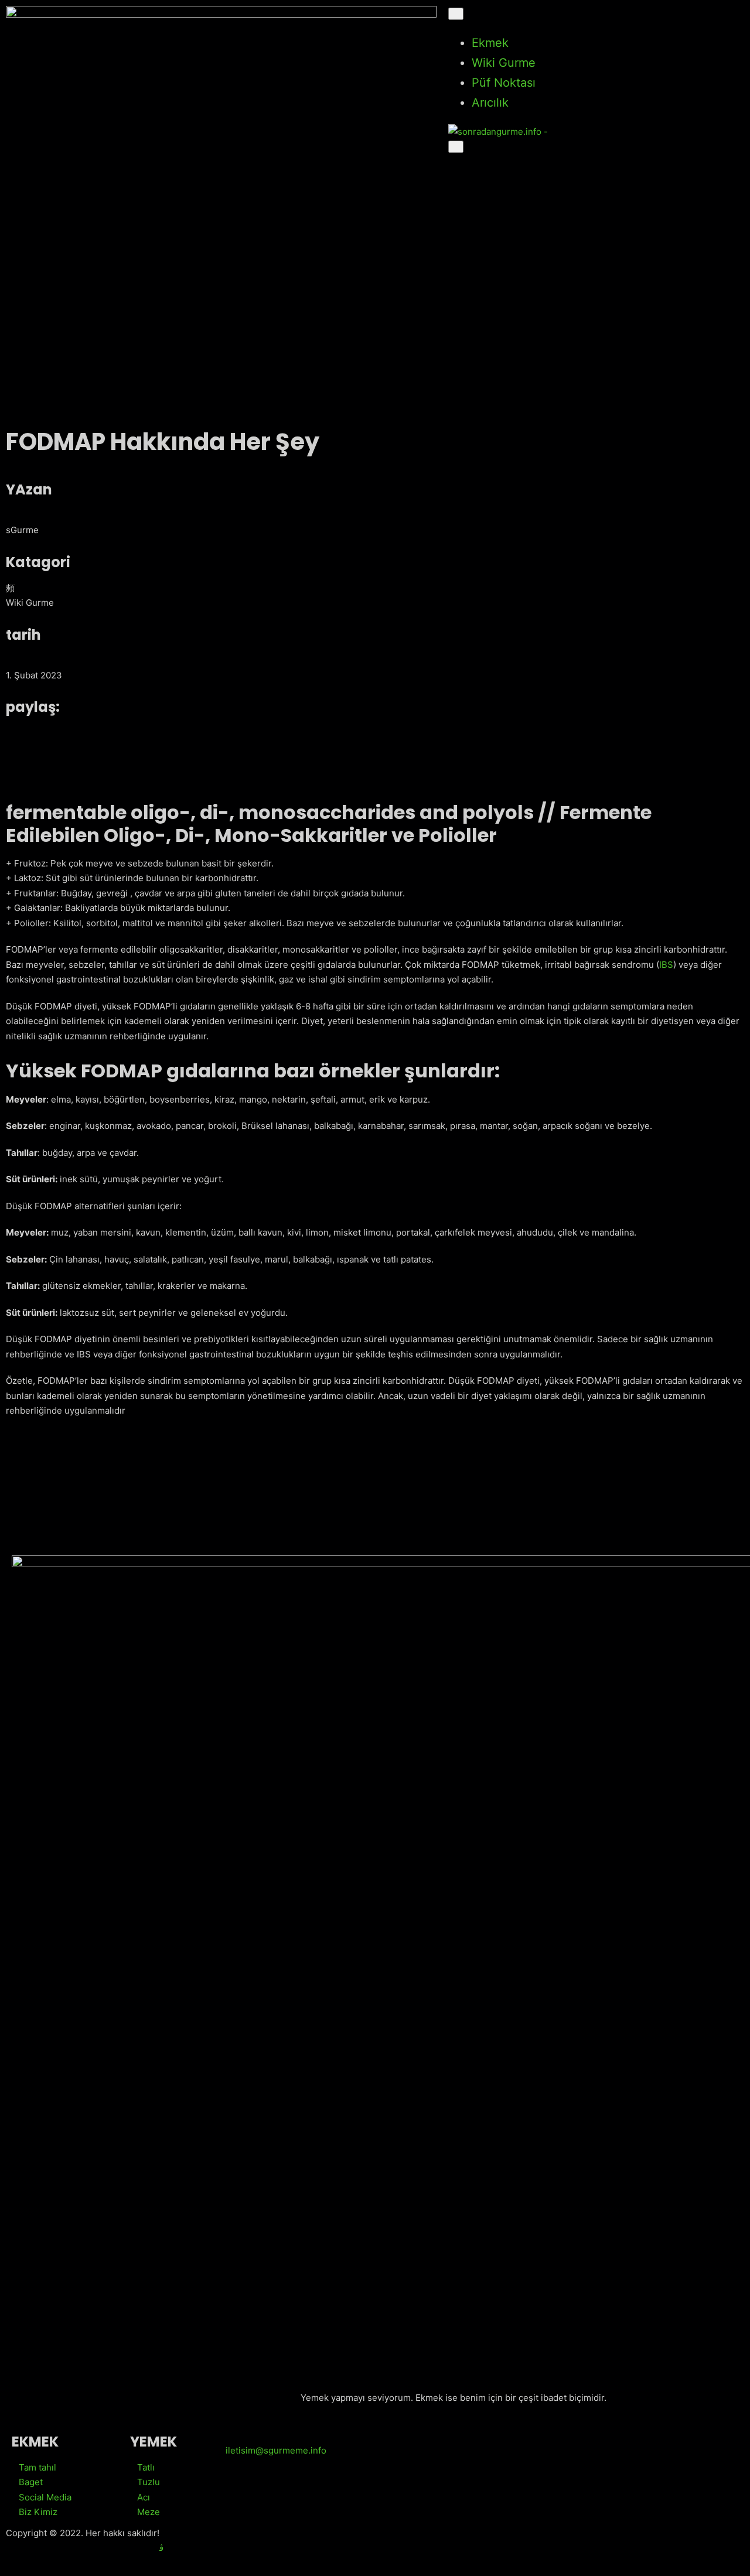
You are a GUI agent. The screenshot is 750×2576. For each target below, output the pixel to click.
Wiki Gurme (504, 63)
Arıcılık (490, 103)
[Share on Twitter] (189, 748)
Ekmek (490, 43)
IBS (666, 965)
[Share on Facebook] (189, 733)
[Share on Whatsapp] (189, 763)
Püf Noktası (504, 83)
